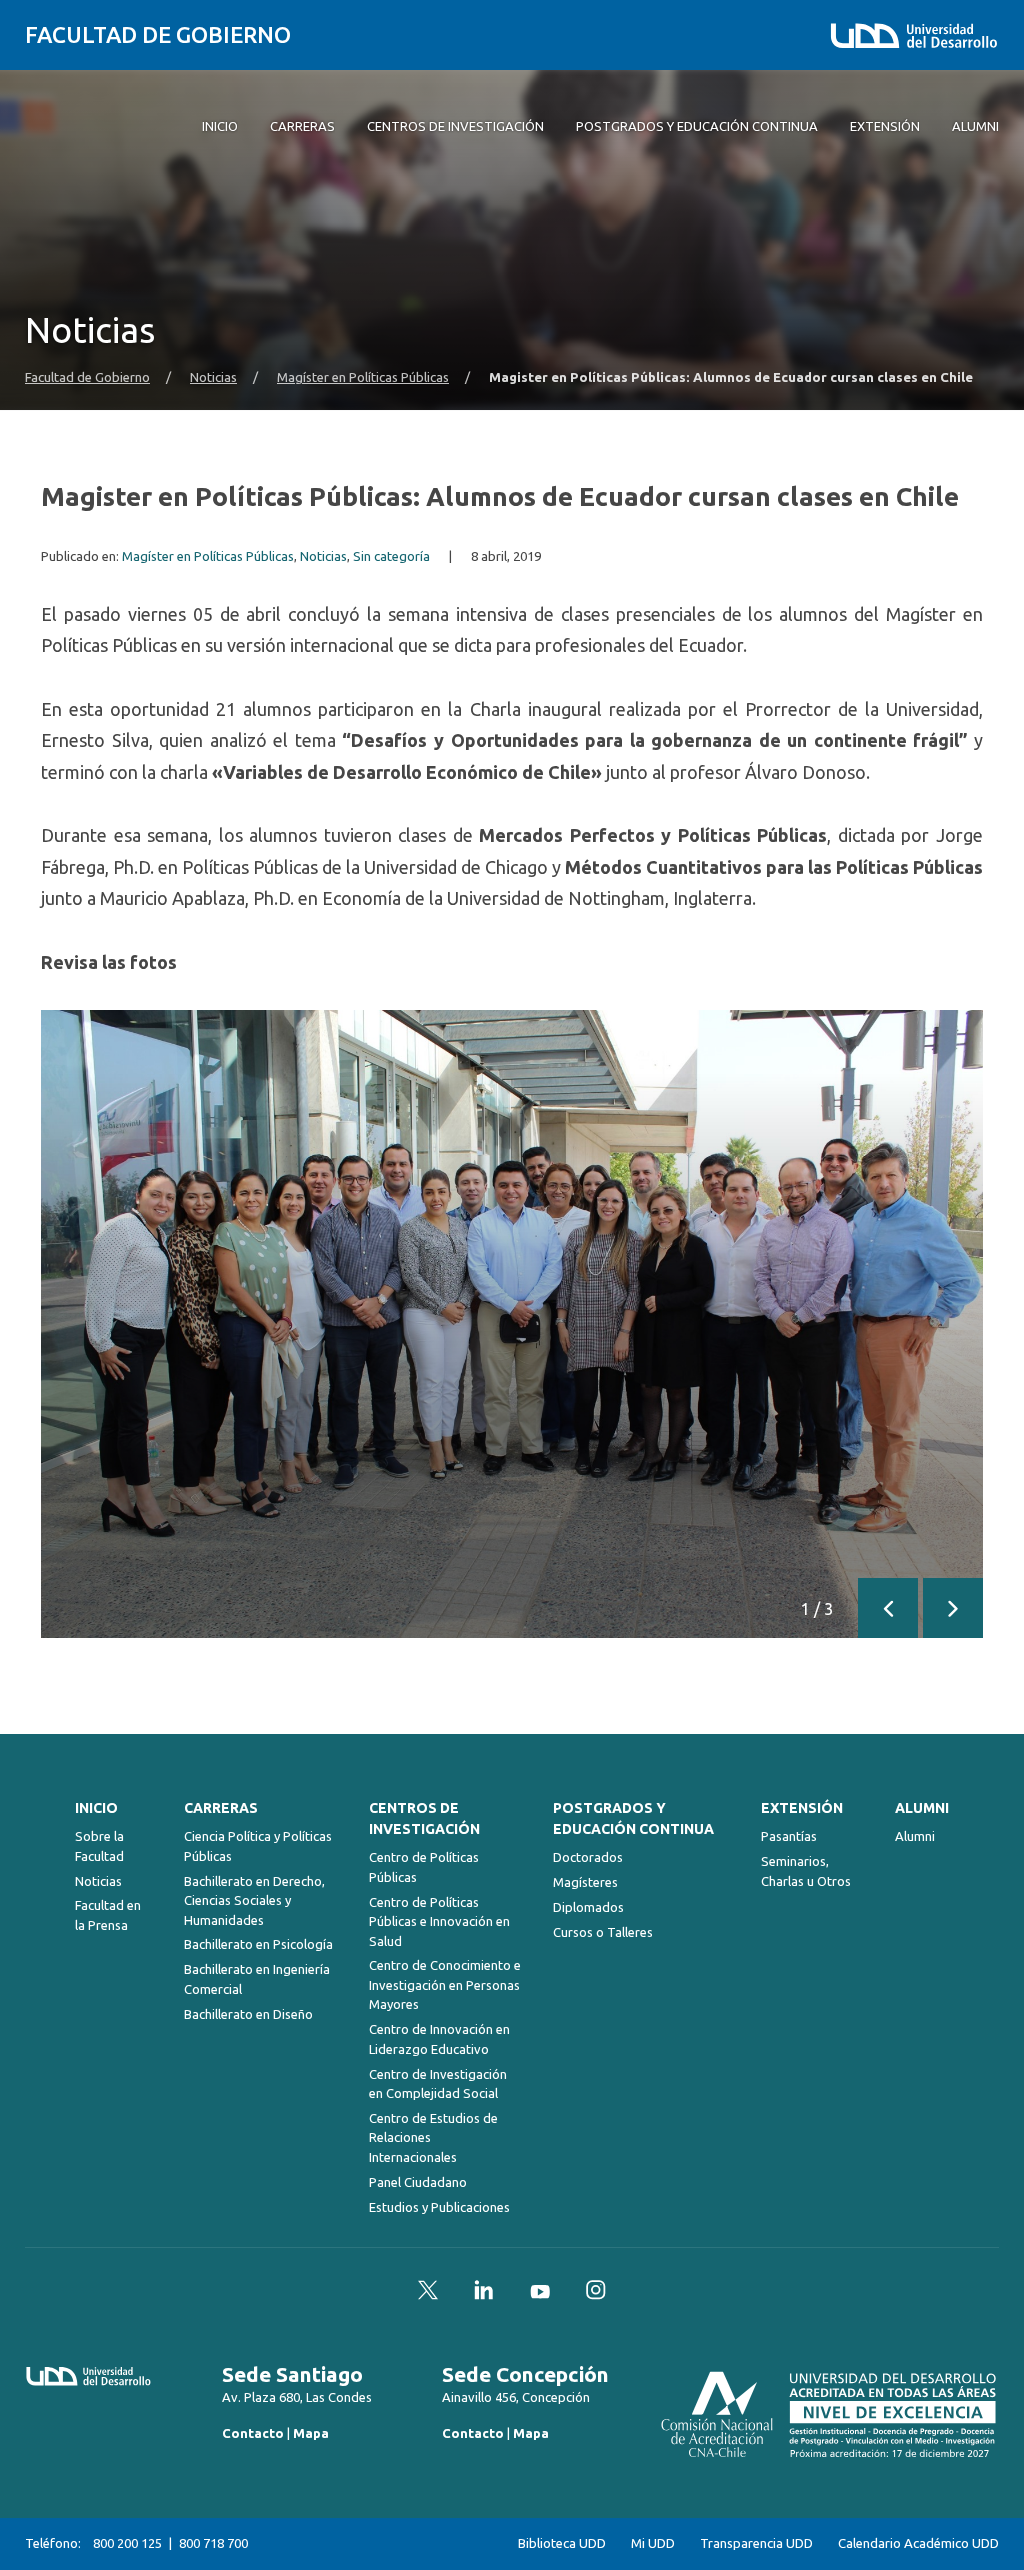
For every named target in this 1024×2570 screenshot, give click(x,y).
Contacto (253, 2433)
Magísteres (585, 1882)
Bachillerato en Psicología (258, 1944)
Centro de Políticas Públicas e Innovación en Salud (439, 1921)
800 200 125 (127, 2543)
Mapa (311, 2433)
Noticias (213, 377)
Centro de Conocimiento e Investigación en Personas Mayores (445, 1984)
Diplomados (588, 1907)
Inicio (96, 1808)
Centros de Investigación (424, 1818)
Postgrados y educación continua (633, 1818)
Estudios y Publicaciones (439, 2207)
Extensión (802, 1808)
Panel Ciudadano (418, 2182)
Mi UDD (653, 2543)
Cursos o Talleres (603, 1932)
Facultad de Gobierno (158, 34)
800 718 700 (213, 2543)
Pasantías (789, 1836)
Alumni (922, 1808)
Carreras (221, 1808)
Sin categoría (391, 556)
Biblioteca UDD (562, 2543)
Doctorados (588, 1857)
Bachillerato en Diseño (248, 2014)
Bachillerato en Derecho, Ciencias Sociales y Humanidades (254, 1900)
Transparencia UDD (756, 2543)
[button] (888, 1608)
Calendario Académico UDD (918, 2543)
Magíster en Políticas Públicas (363, 377)
